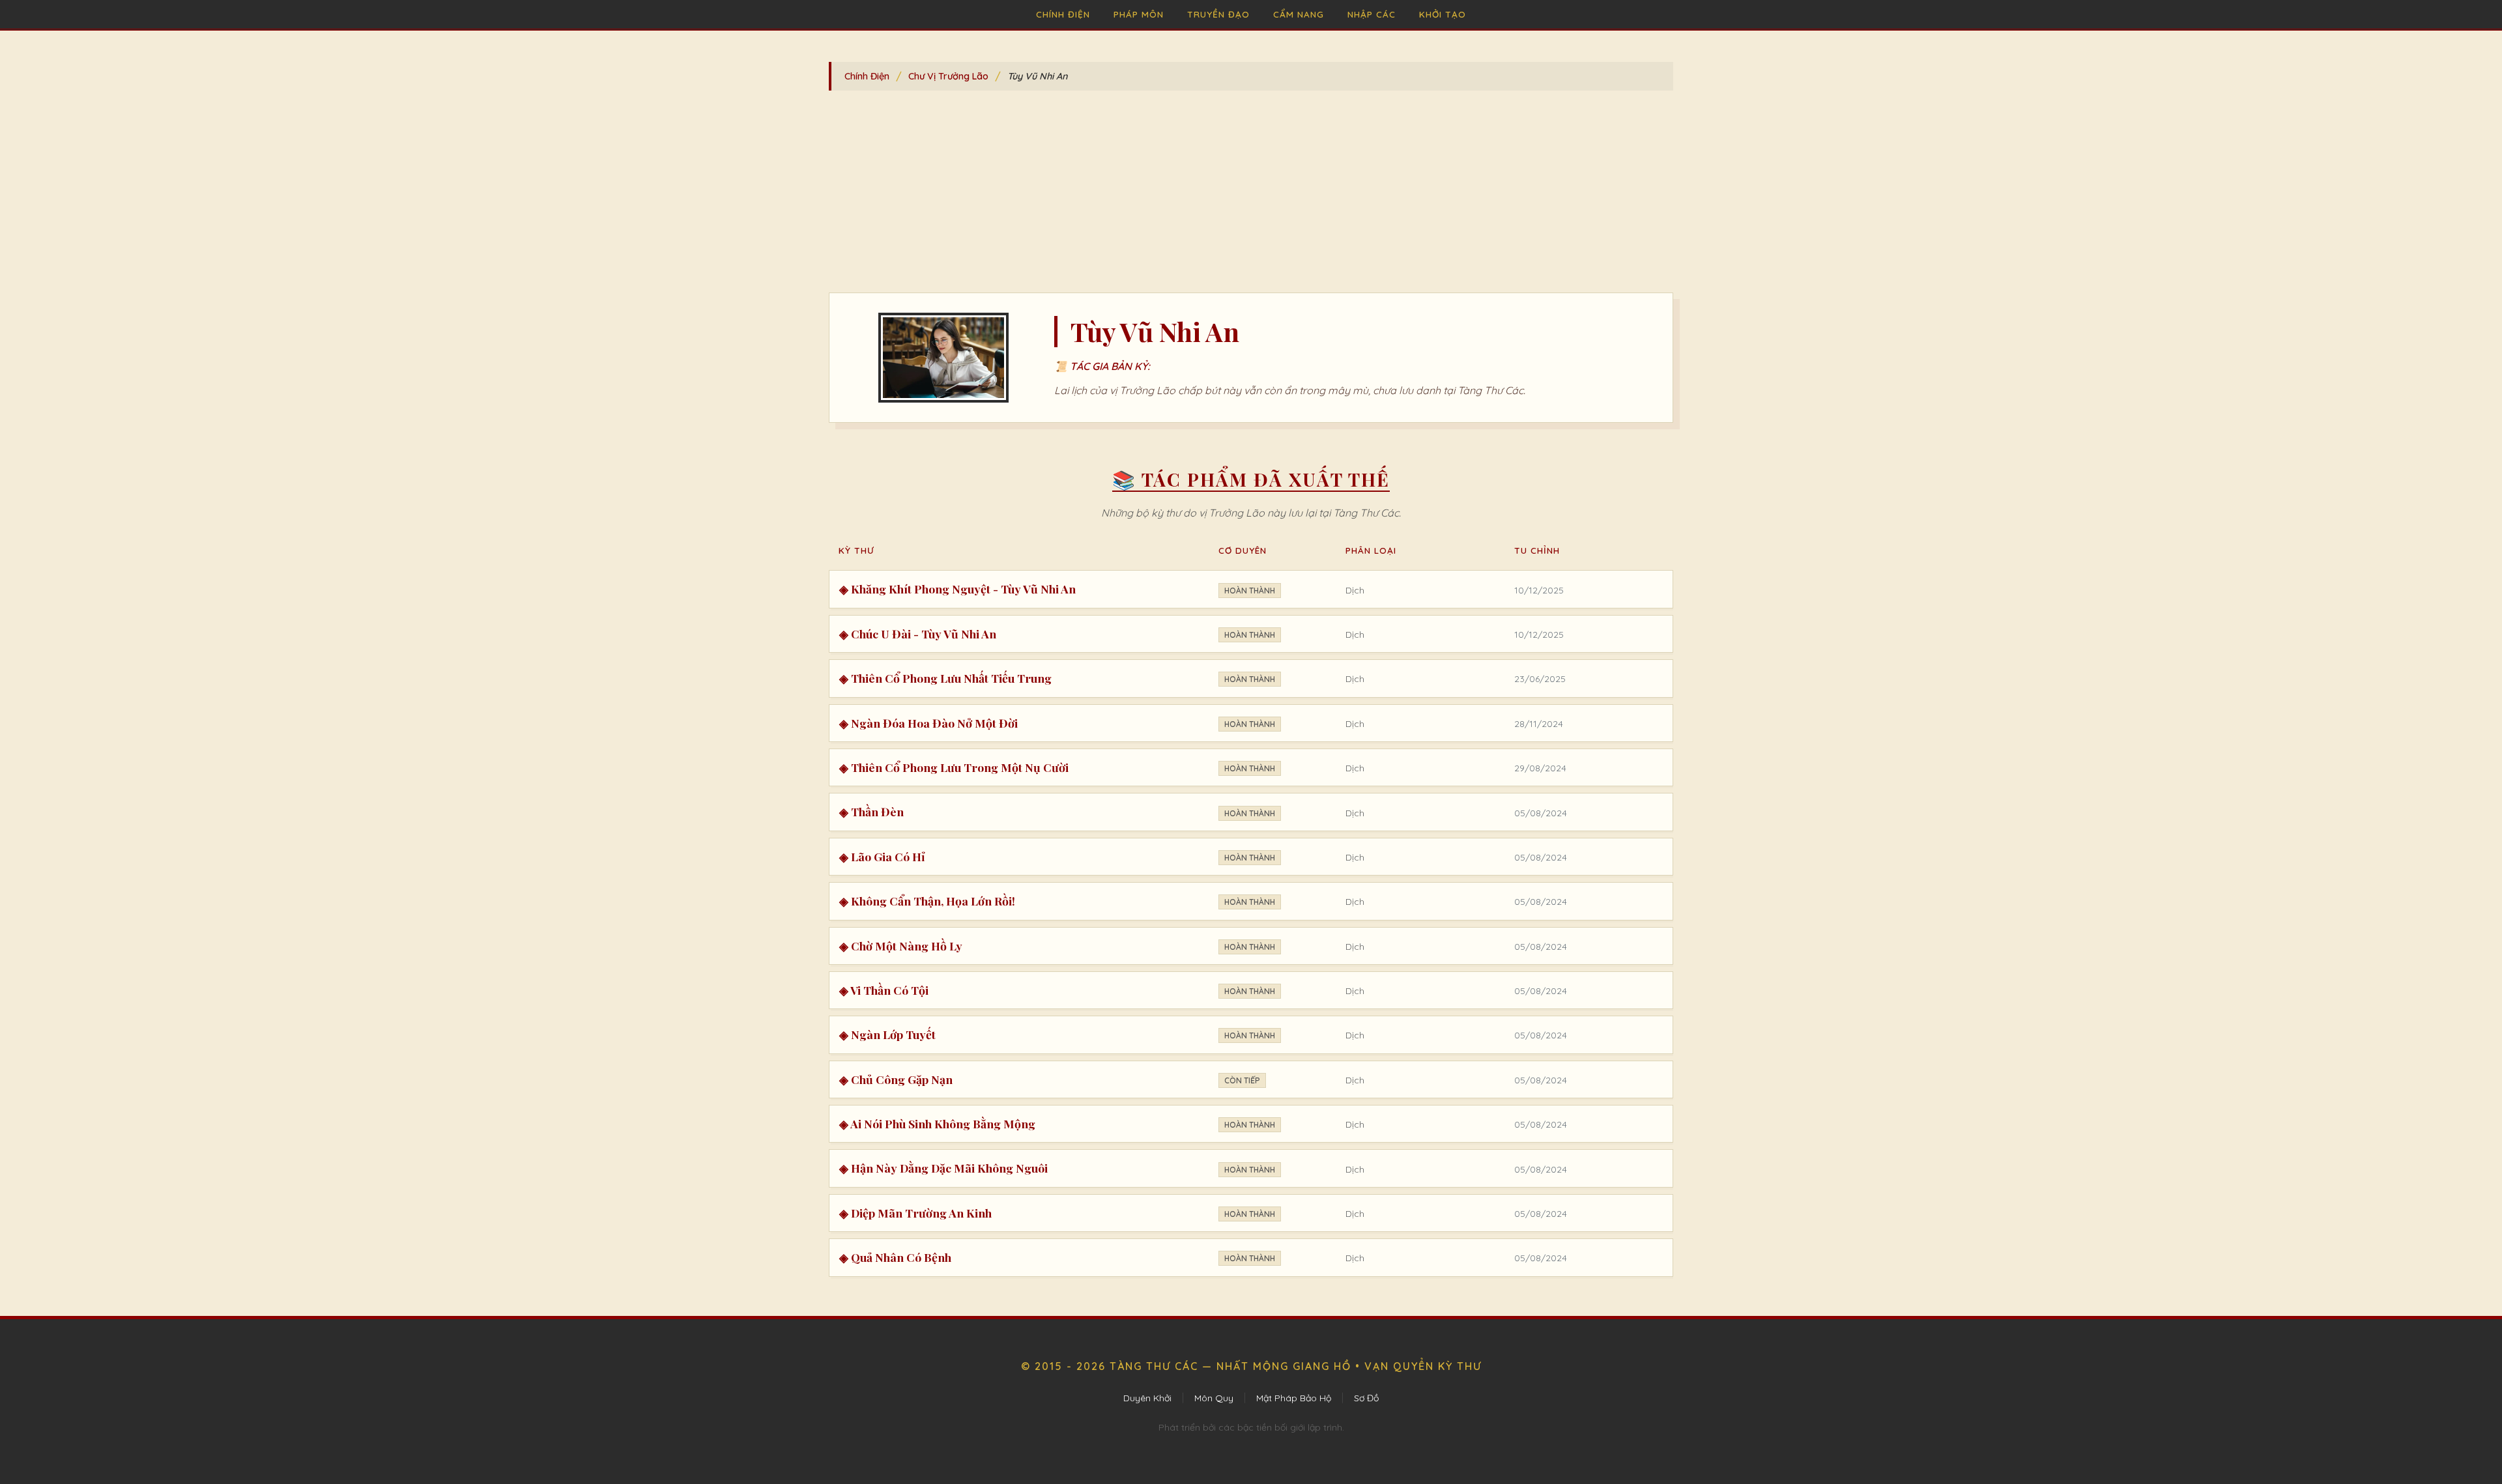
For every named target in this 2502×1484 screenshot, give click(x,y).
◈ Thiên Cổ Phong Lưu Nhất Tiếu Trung (945, 678)
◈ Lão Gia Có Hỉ (882, 856)
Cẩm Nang (1299, 14)
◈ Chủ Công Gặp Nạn (896, 1079)
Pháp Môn (1139, 14)
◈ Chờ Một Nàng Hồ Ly (901, 946)
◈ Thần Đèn (871, 811)
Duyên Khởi (1147, 1398)
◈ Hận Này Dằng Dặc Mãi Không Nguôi (943, 1168)
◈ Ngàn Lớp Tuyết (887, 1034)
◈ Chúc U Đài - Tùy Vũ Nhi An (918, 634)
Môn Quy (1214, 1398)
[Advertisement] (1251, 195)
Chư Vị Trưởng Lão (948, 76)
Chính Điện (1063, 14)
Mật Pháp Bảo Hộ (1294, 1398)
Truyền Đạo (1218, 14)
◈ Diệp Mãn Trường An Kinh (915, 1213)
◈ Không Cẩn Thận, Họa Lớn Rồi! (927, 901)
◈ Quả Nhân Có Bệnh (895, 1257)
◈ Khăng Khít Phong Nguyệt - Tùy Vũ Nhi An (957, 589)
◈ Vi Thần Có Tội (884, 990)
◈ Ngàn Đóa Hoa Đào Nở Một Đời (928, 723)
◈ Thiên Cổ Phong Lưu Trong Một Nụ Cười (954, 767)
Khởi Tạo (1443, 14)
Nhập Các (1372, 14)
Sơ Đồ (1366, 1398)
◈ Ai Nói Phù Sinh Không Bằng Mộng (937, 1123)
